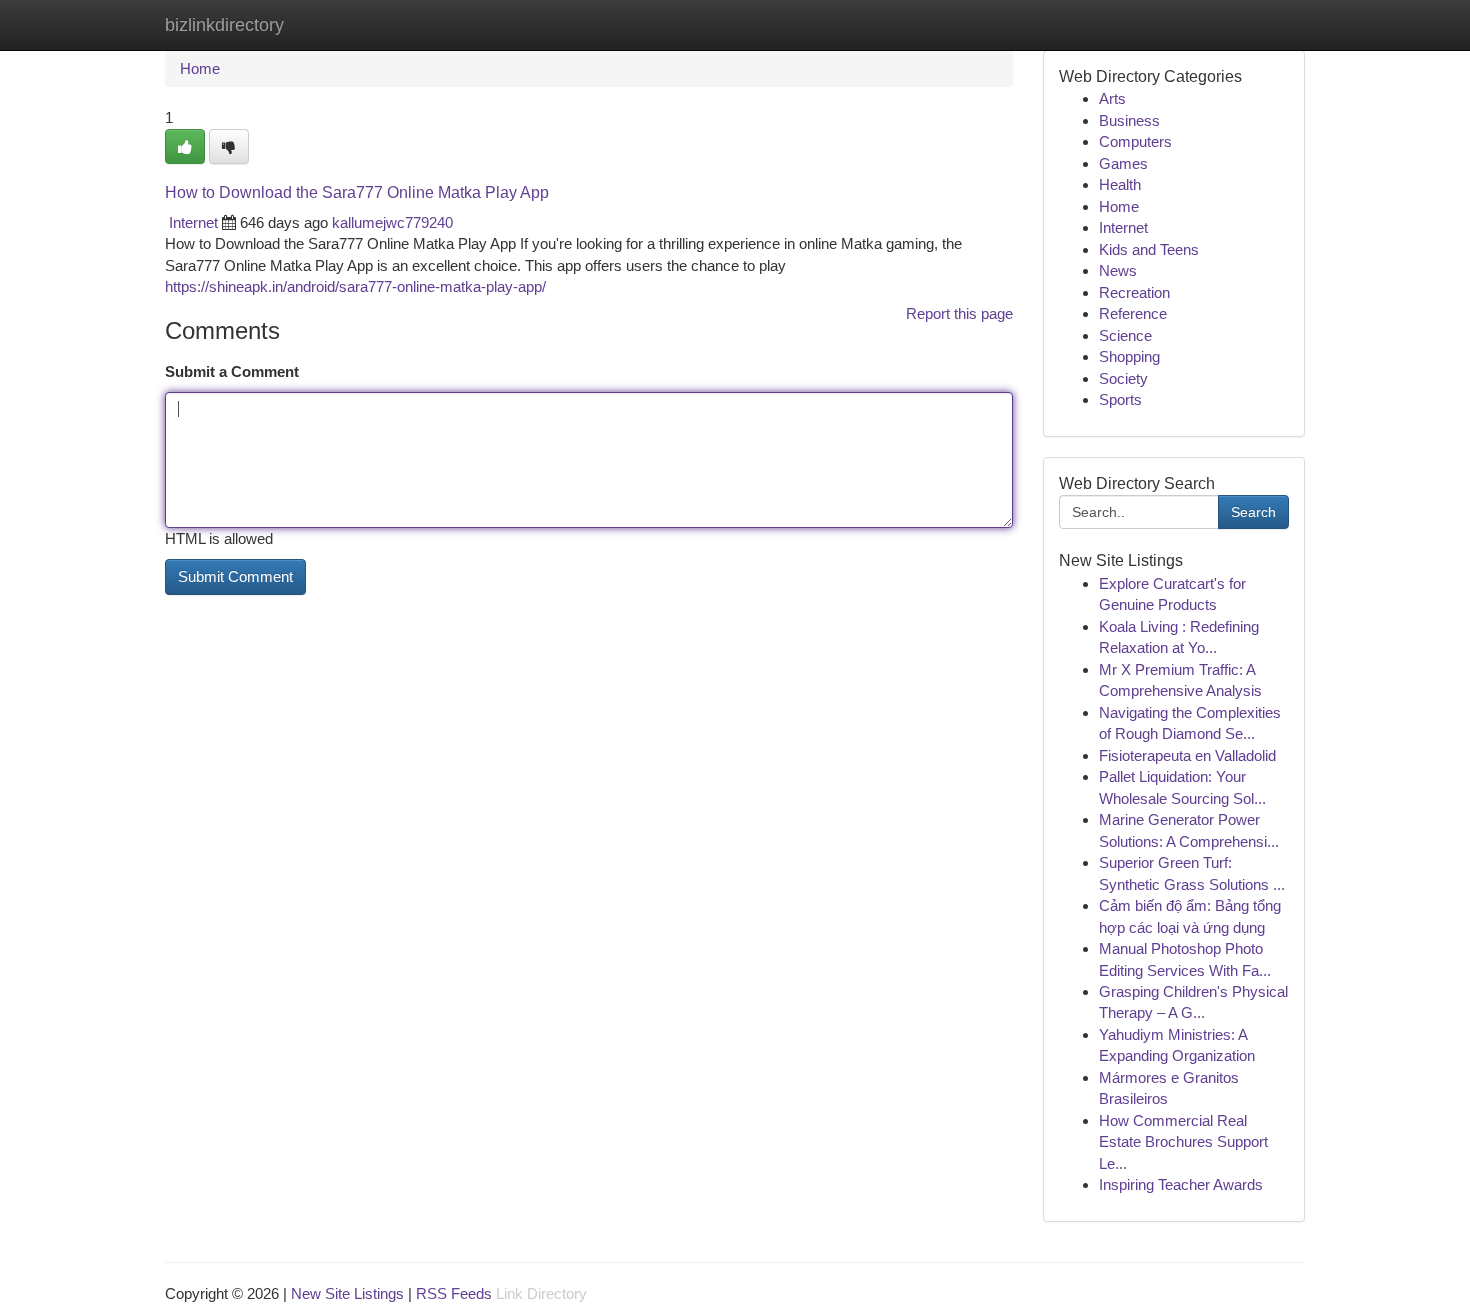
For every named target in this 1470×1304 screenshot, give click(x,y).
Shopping (1129, 356)
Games (1123, 163)
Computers (1135, 141)
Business (1129, 120)
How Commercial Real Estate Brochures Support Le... (1183, 1142)
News (1118, 270)
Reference (1133, 313)
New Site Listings (347, 1293)
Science (1125, 335)
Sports (1120, 399)
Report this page (959, 313)
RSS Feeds (454, 1293)
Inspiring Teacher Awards (1181, 1184)
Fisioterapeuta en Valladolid (1187, 755)
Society (1123, 378)
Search (1253, 512)
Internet (193, 222)
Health (1120, 184)
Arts (1112, 98)
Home (200, 68)
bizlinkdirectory (224, 25)
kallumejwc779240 (392, 222)
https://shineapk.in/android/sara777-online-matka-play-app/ (355, 286)
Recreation (1134, 292)
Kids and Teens (1149, 249)
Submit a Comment (232, 371)
